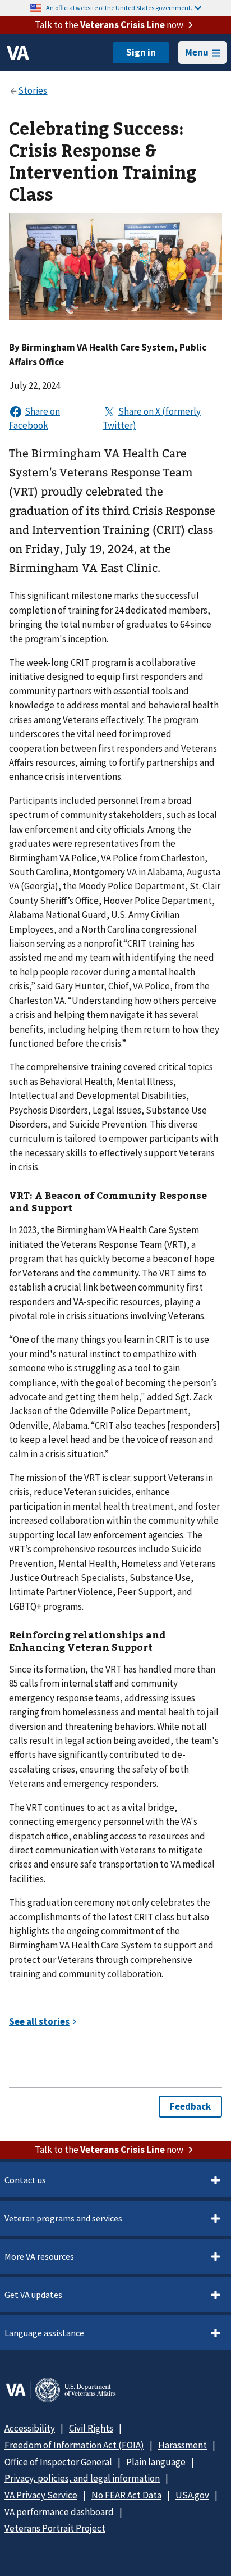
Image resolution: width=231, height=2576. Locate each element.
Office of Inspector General (58, 2462)
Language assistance (44, 2333)
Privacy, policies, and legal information (82, 2478)
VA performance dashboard (59, 2512)
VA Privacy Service (41, 2495)
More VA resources (39, 2256)
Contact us (25, 2180)
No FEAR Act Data (126, 2495)
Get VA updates (33, 2295)
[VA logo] (18, 53)
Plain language (156, 2462)
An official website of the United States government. (119, 8)
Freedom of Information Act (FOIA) (74, 2445)
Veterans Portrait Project (55, 2528)
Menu (197, 52)
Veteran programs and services (63, 2218)
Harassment (183, 2445)
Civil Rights (91, 2428)
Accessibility (30, 2428)
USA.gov (192, 2495)
